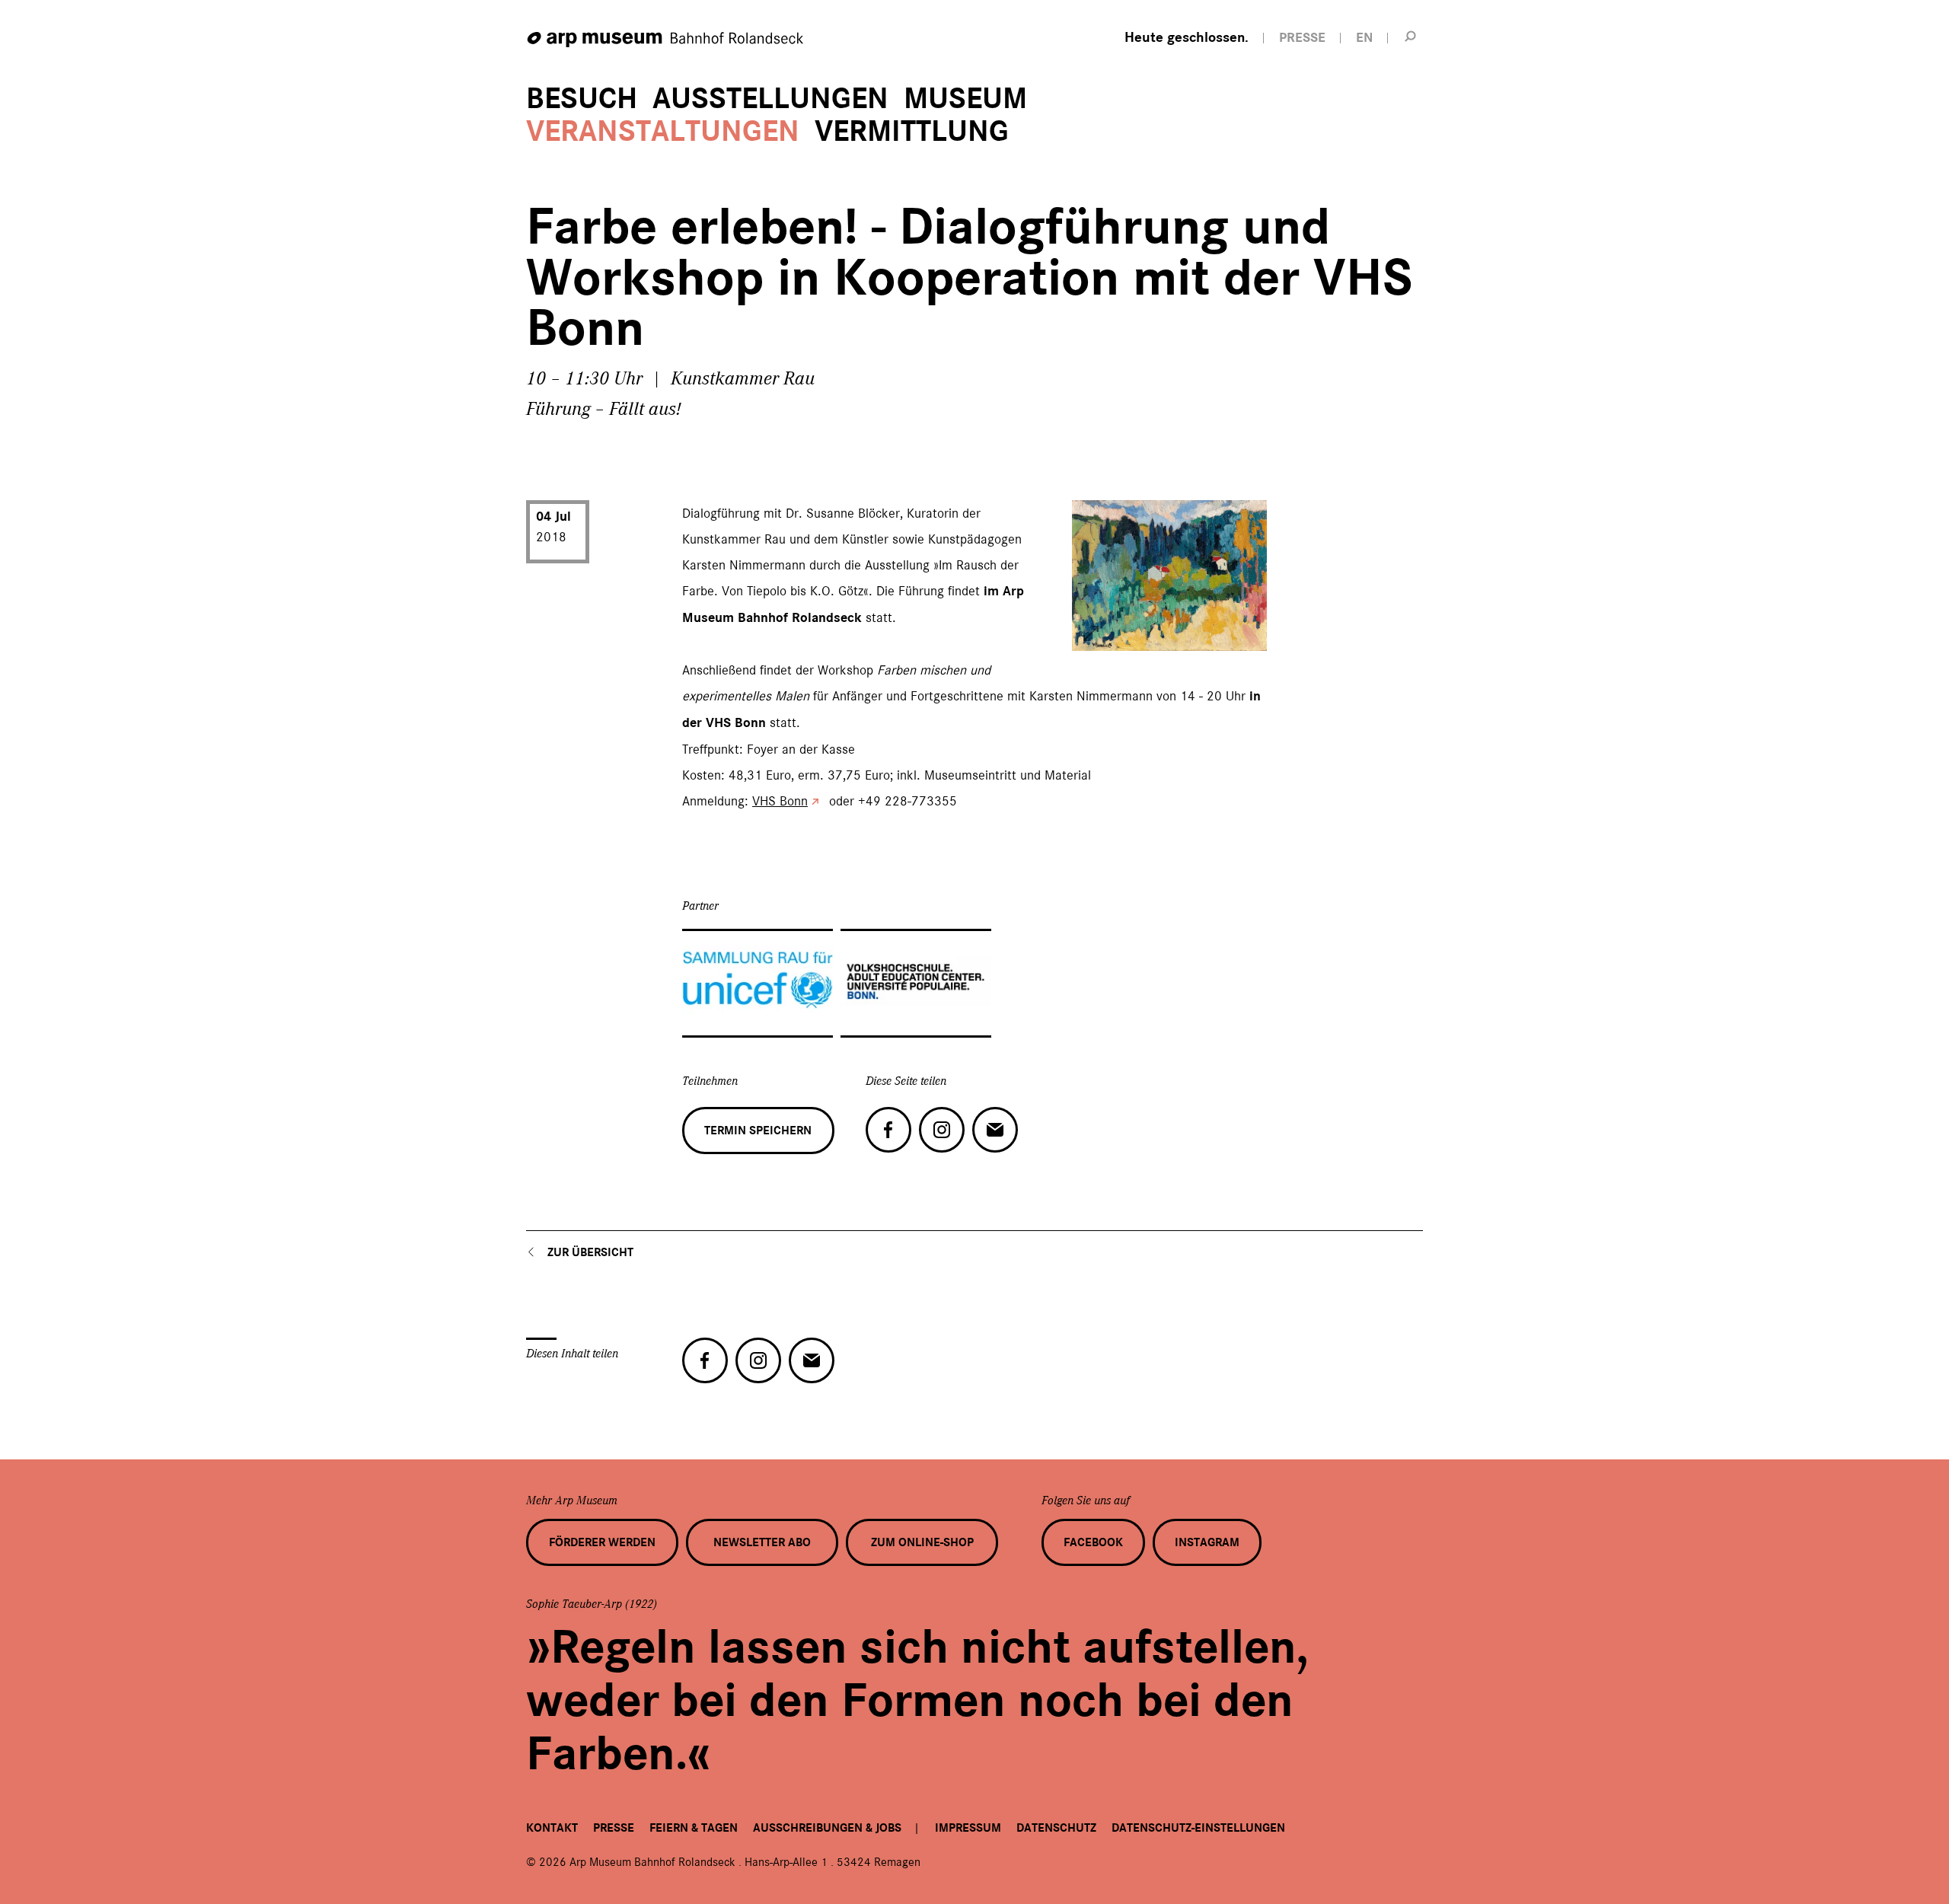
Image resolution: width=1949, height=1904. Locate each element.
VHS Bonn (780, 801)
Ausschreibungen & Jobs (827, 1828)
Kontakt (552, 1828)
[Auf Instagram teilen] (942, 1130)
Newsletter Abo (762, 1542)
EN (1364, 38)
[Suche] (1411, 36)
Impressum (968, 1828)
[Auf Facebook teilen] (888, 1130)
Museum (965, 99)
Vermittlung (912, 131)
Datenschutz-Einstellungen (1198, 1828)
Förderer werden (602, 1542)
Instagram (1207, 1542)
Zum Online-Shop (922, 1542)
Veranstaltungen (663, 131)
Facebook (1093, 1542)
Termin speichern (758, 1131)
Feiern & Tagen (694, 1828)
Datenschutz (1056, 1828)
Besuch (582, 99)
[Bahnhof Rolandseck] (666, 40)
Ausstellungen (770, 99)
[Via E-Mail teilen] (995, 1130)
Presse (614, 1828)
